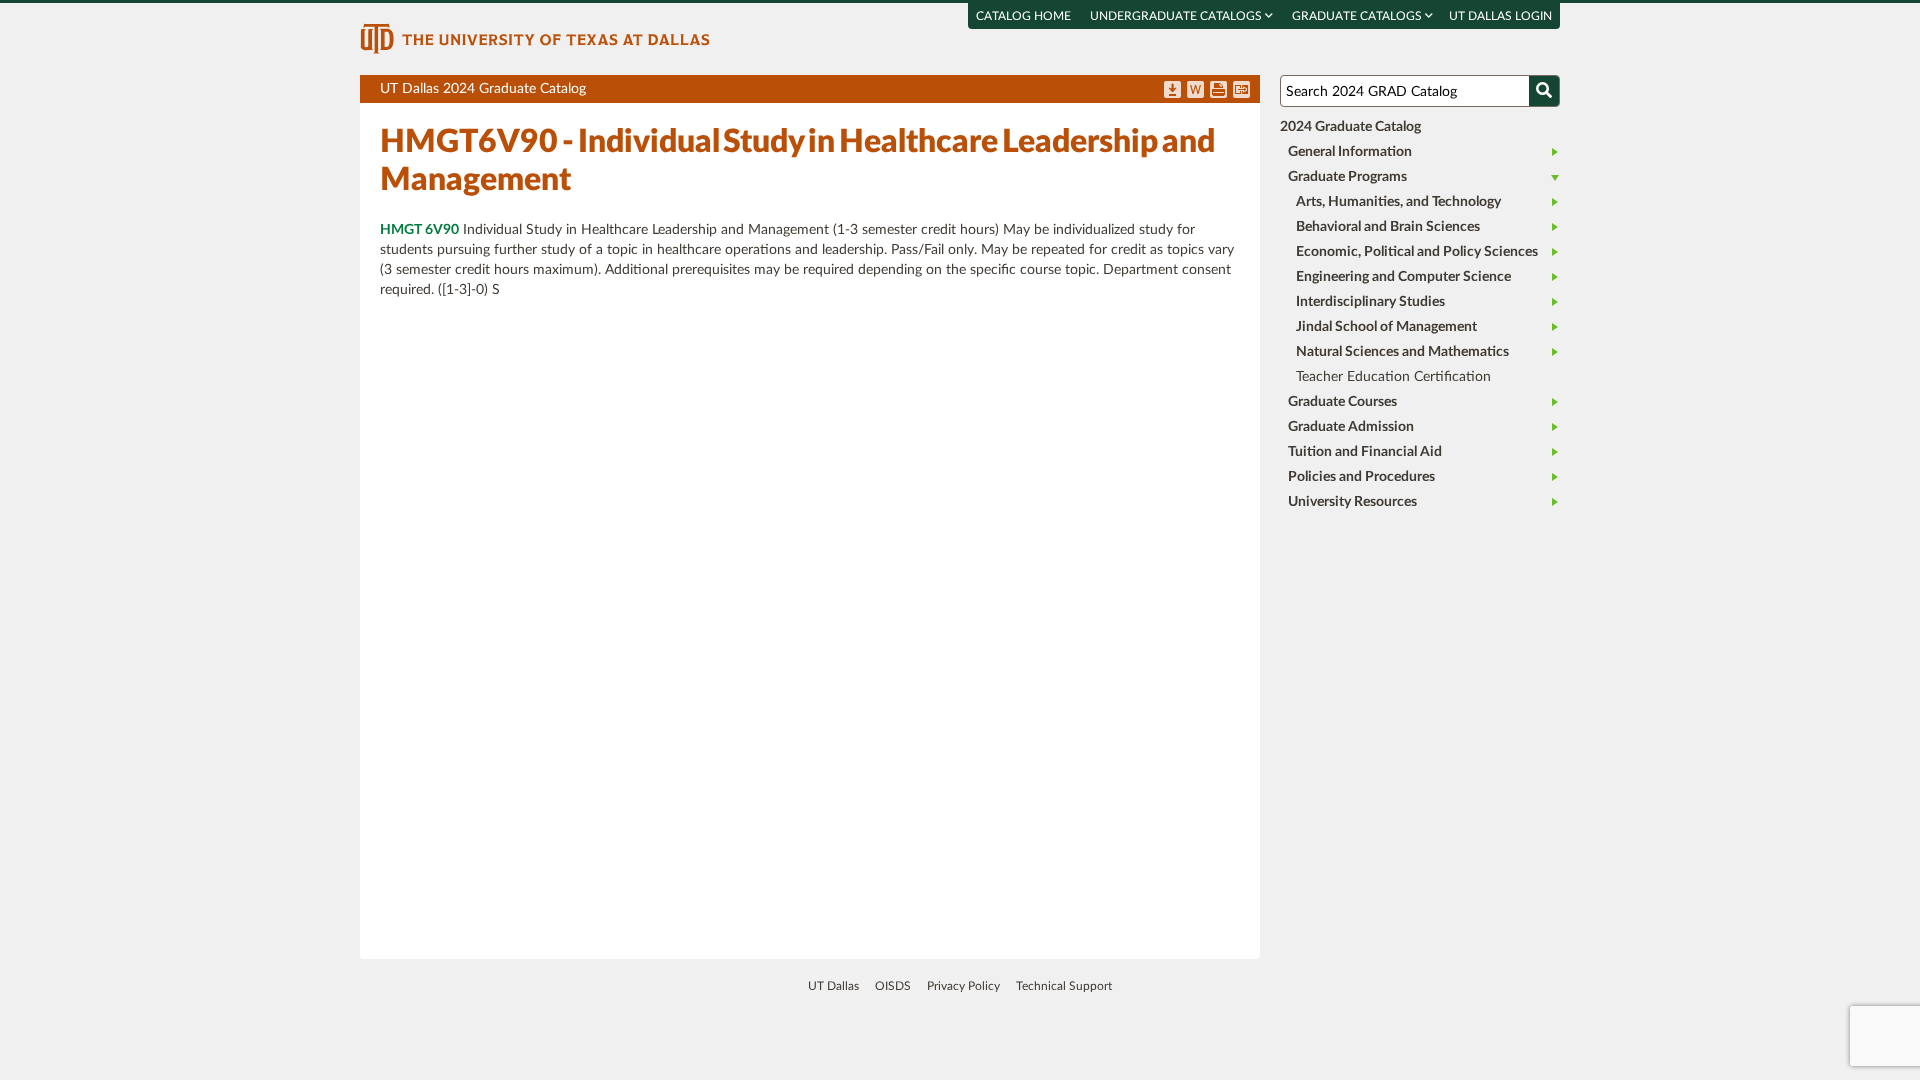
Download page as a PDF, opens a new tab (1172, 91)
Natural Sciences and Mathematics (1402, 352)
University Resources (1352, 502)
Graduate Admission (1351, 427)
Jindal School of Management (1386, 327)
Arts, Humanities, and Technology (1398, 202)
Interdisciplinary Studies (1370, 302)
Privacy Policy (963, 986)
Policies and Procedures (1361, 477)
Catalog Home (1023, 16)
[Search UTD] (1544, 91)
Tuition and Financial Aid (1365, 452)
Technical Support (1064, 986)
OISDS (893, 986)
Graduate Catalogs (1358, 16)
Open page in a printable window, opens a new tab (1218, 91)
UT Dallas (833, 986)
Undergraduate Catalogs (1177, 16)
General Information (1350, 152)
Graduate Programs (1347, 177)
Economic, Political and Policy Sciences (1417, 252)
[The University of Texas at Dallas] (535, 38)
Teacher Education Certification (1393, 377)
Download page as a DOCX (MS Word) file (1195, 91)
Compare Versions (1241, 91)
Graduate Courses (1342, 402)
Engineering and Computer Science (1403, 277)
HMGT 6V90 (419, 230)
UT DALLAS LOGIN (1500, 16)
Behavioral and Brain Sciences (1388, 227)
